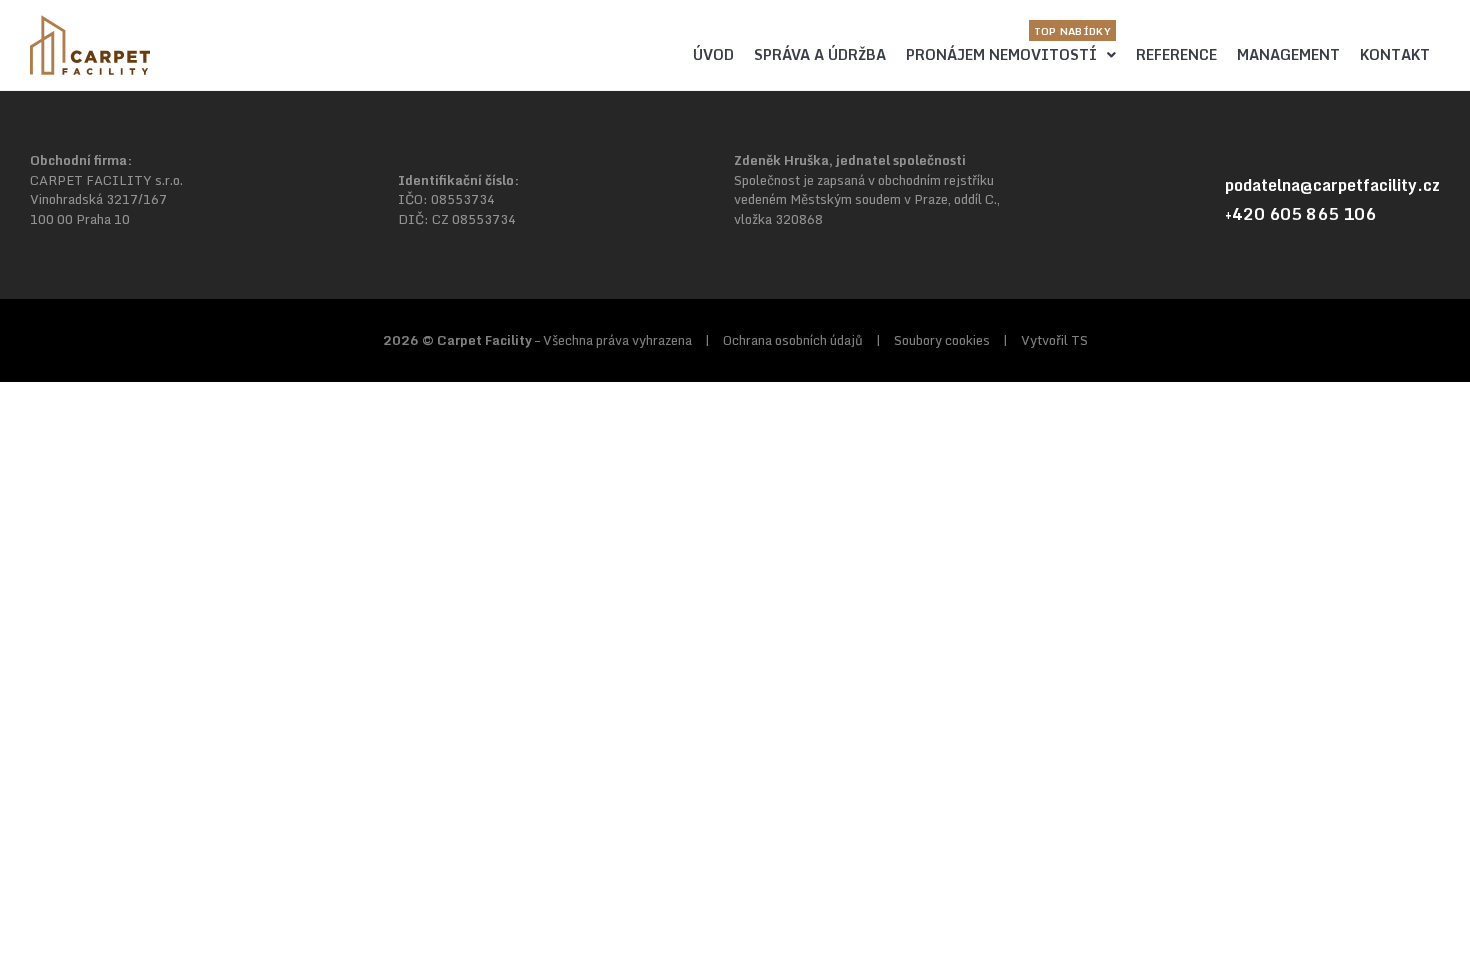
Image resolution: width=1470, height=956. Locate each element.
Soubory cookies (942, 340)
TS (1079, 340)
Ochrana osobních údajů (793, 340)
